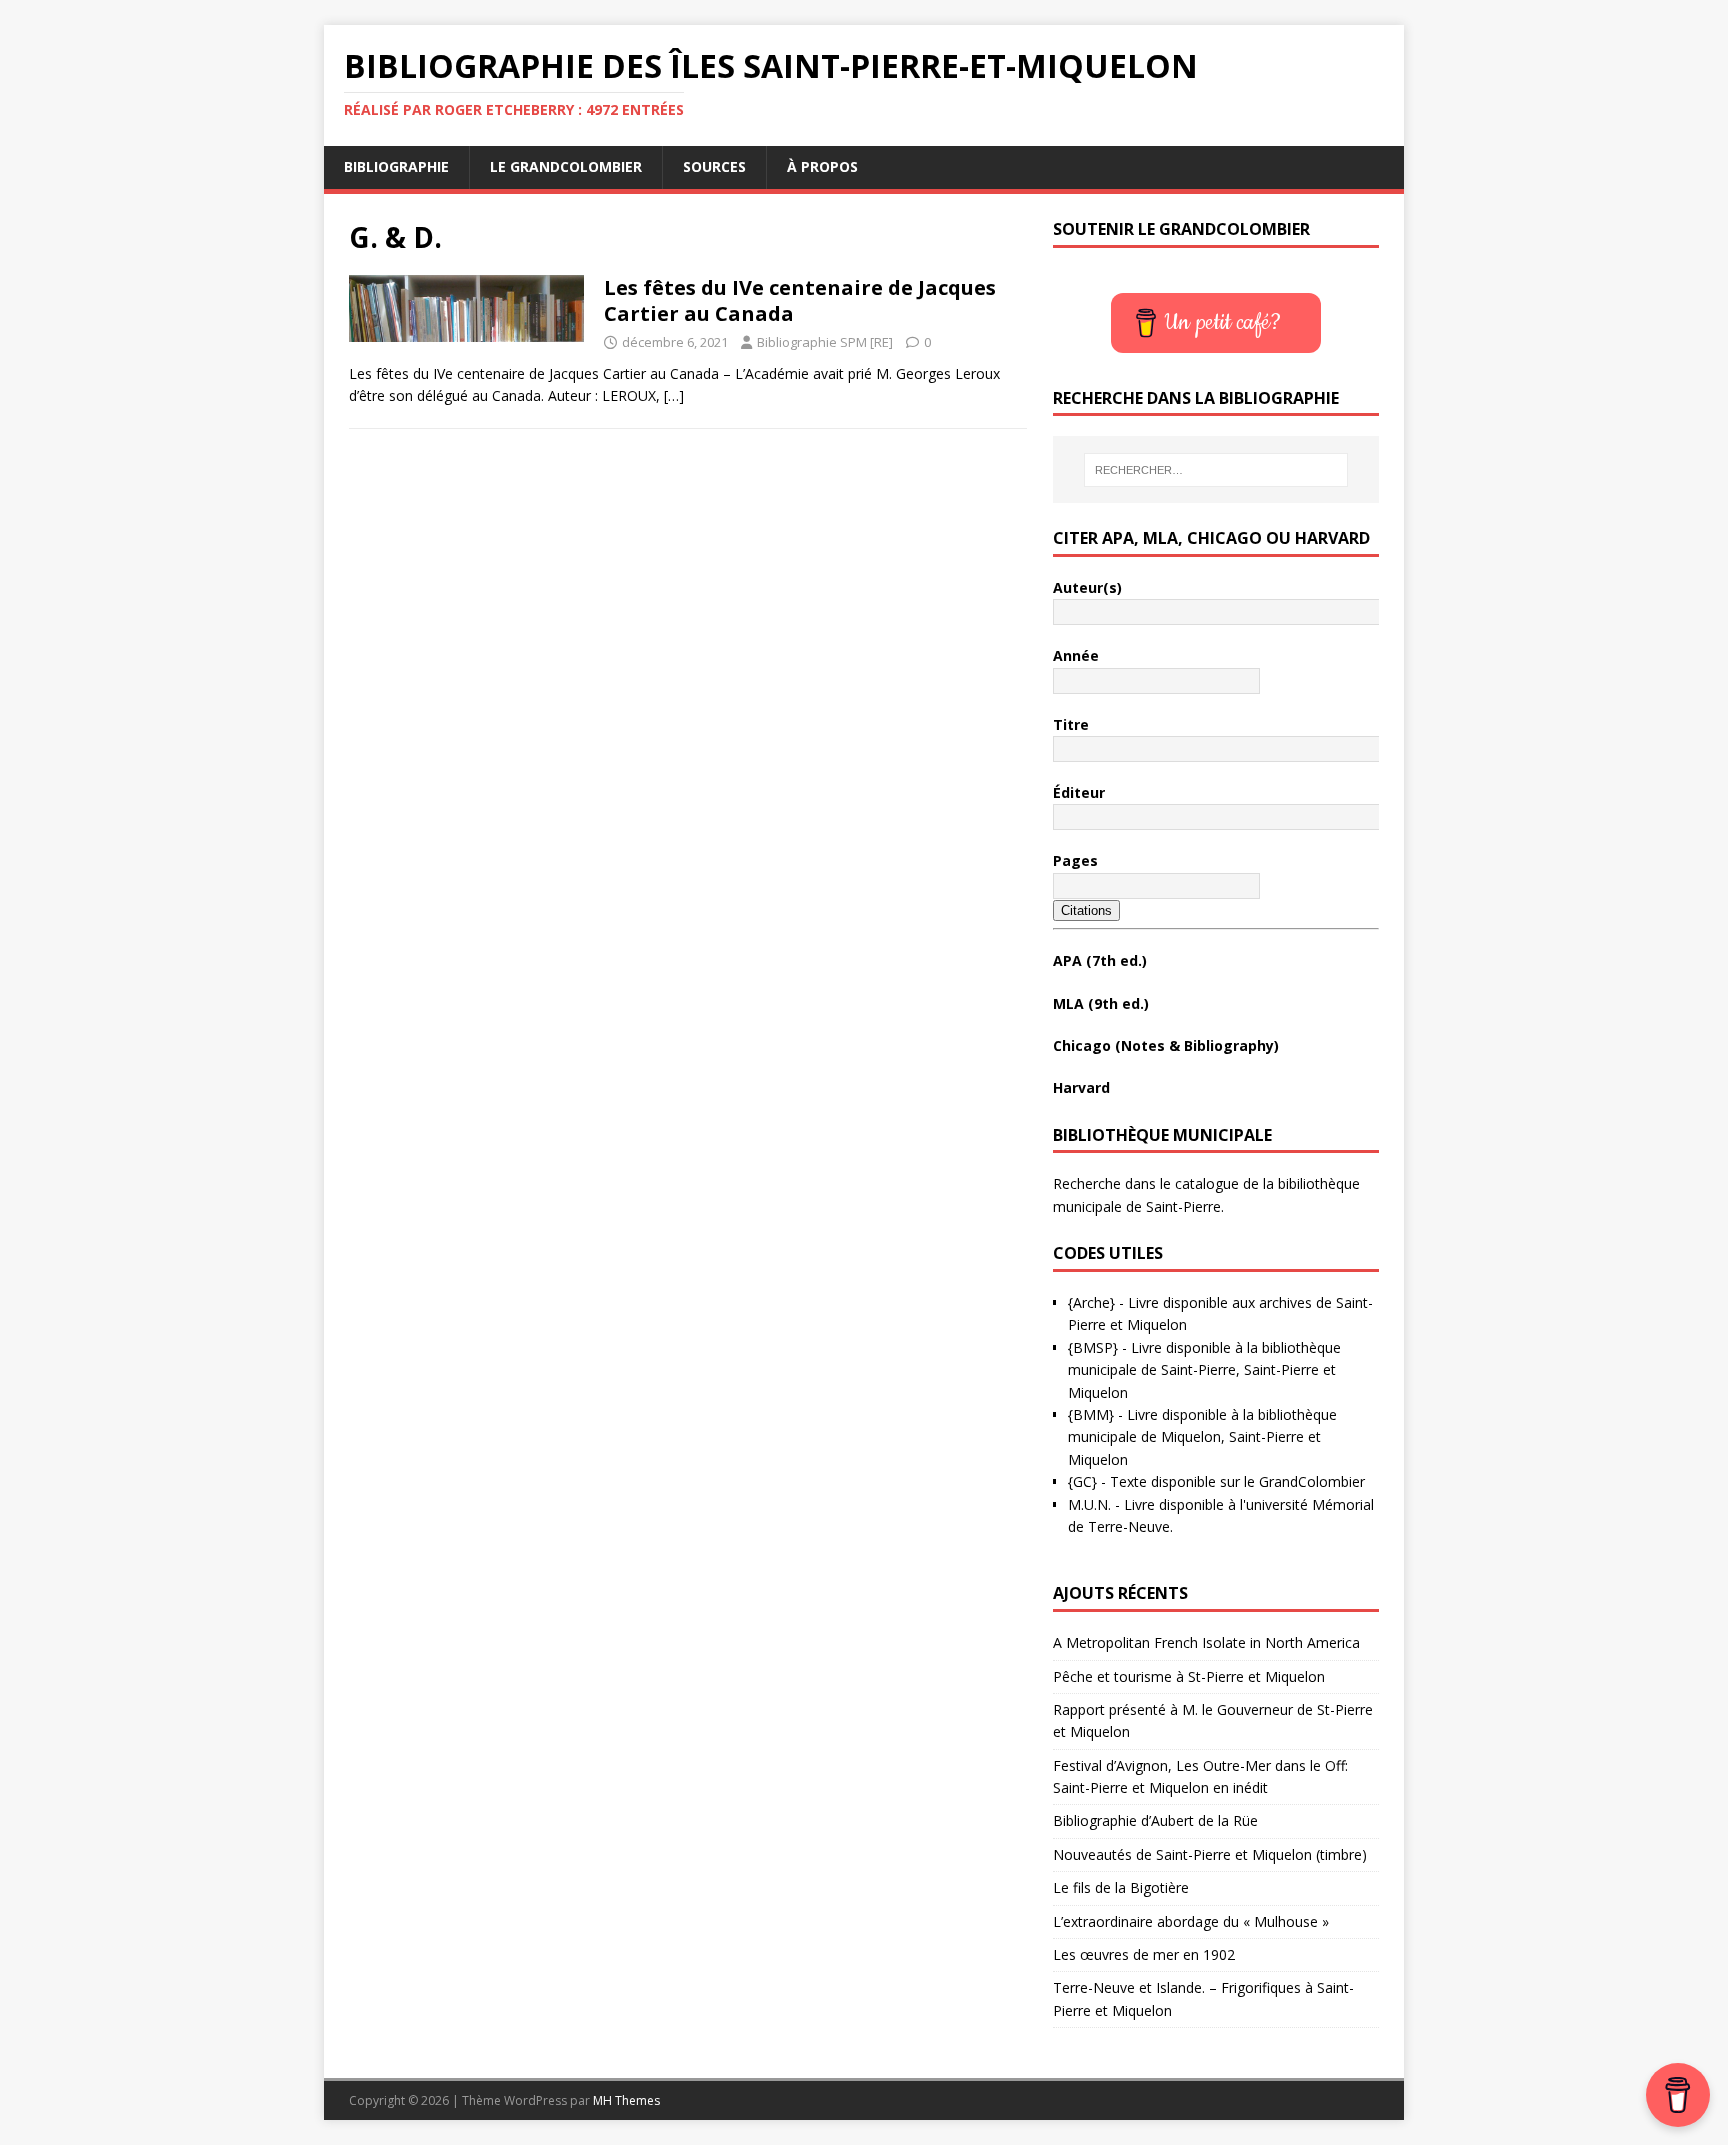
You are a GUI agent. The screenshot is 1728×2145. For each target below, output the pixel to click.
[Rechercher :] (1216, 470)
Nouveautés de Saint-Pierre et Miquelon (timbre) (1210, 1854)
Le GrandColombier (566, 166)
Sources (714, 166)
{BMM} (1091, 1414)
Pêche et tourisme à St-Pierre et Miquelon (1189, 1676)
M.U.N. (1089, 1504)
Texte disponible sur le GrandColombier (1237, 1481)
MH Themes (626, 2100)
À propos (822, 166)
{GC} (1082, 1481)
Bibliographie (396, 166)
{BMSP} (1093, 1347)
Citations (1086, 910)
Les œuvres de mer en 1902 (1144, 1954)
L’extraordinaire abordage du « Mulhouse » (1191, 1921)
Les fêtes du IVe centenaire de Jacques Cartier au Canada (800, 300)
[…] (674, 395)
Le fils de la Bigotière (1121, 1887)
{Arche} (1091, 1302)
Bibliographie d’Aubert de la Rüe (1155, 1820)
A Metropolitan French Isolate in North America (1206, 1642)
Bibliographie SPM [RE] (825, 342)
